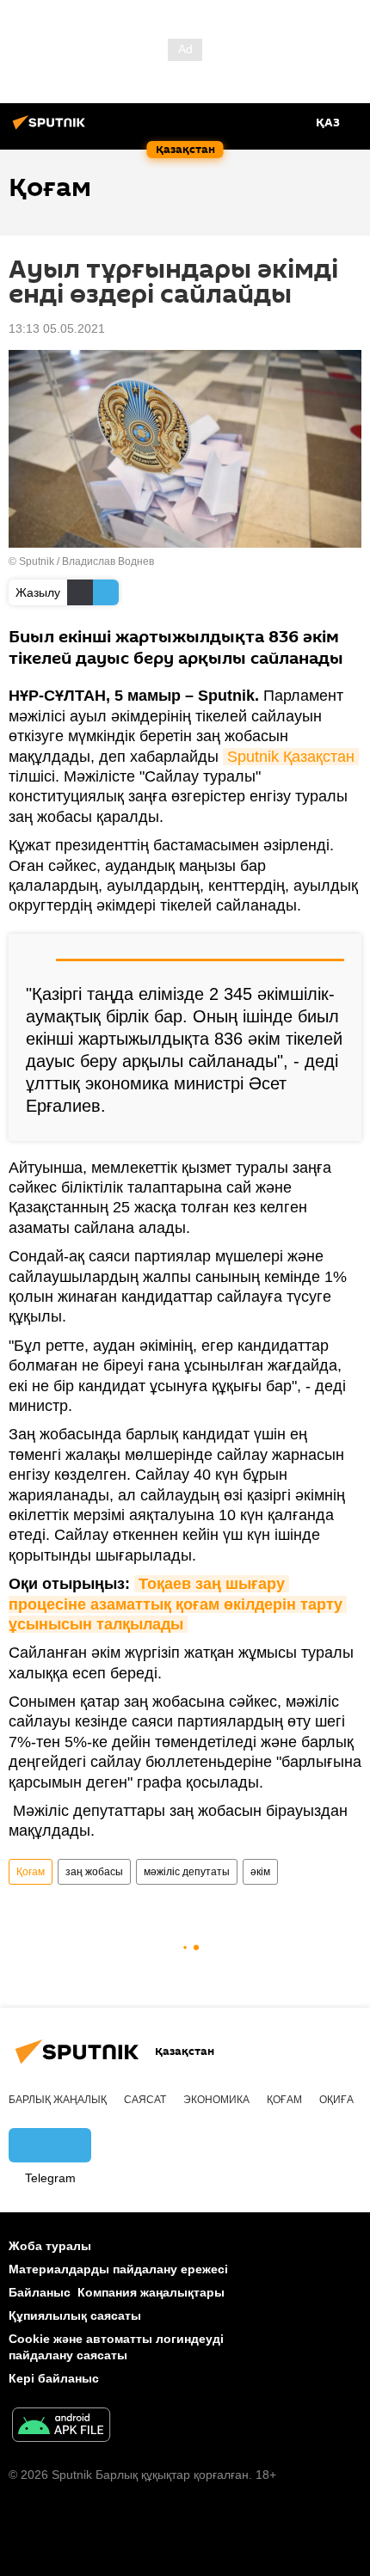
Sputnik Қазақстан (291, 757)
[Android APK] (61, 2427)
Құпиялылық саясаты (75, 2315)
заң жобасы (94, 1872)
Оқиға (336, 2100)
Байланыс (40, 2292)
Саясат (145, 2100)
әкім (260, 1872)
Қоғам (31, 1872)
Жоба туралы (50, 2246)
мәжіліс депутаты (187, 1872)
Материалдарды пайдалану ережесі (118, 2269)
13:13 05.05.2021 (57, 328)
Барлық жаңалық (58, 2100)
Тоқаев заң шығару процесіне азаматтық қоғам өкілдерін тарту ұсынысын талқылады (178, 1604)
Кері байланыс (54, 2378)
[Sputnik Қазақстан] (52, 129)
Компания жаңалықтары (151, 2292)
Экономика (216, 2100)
